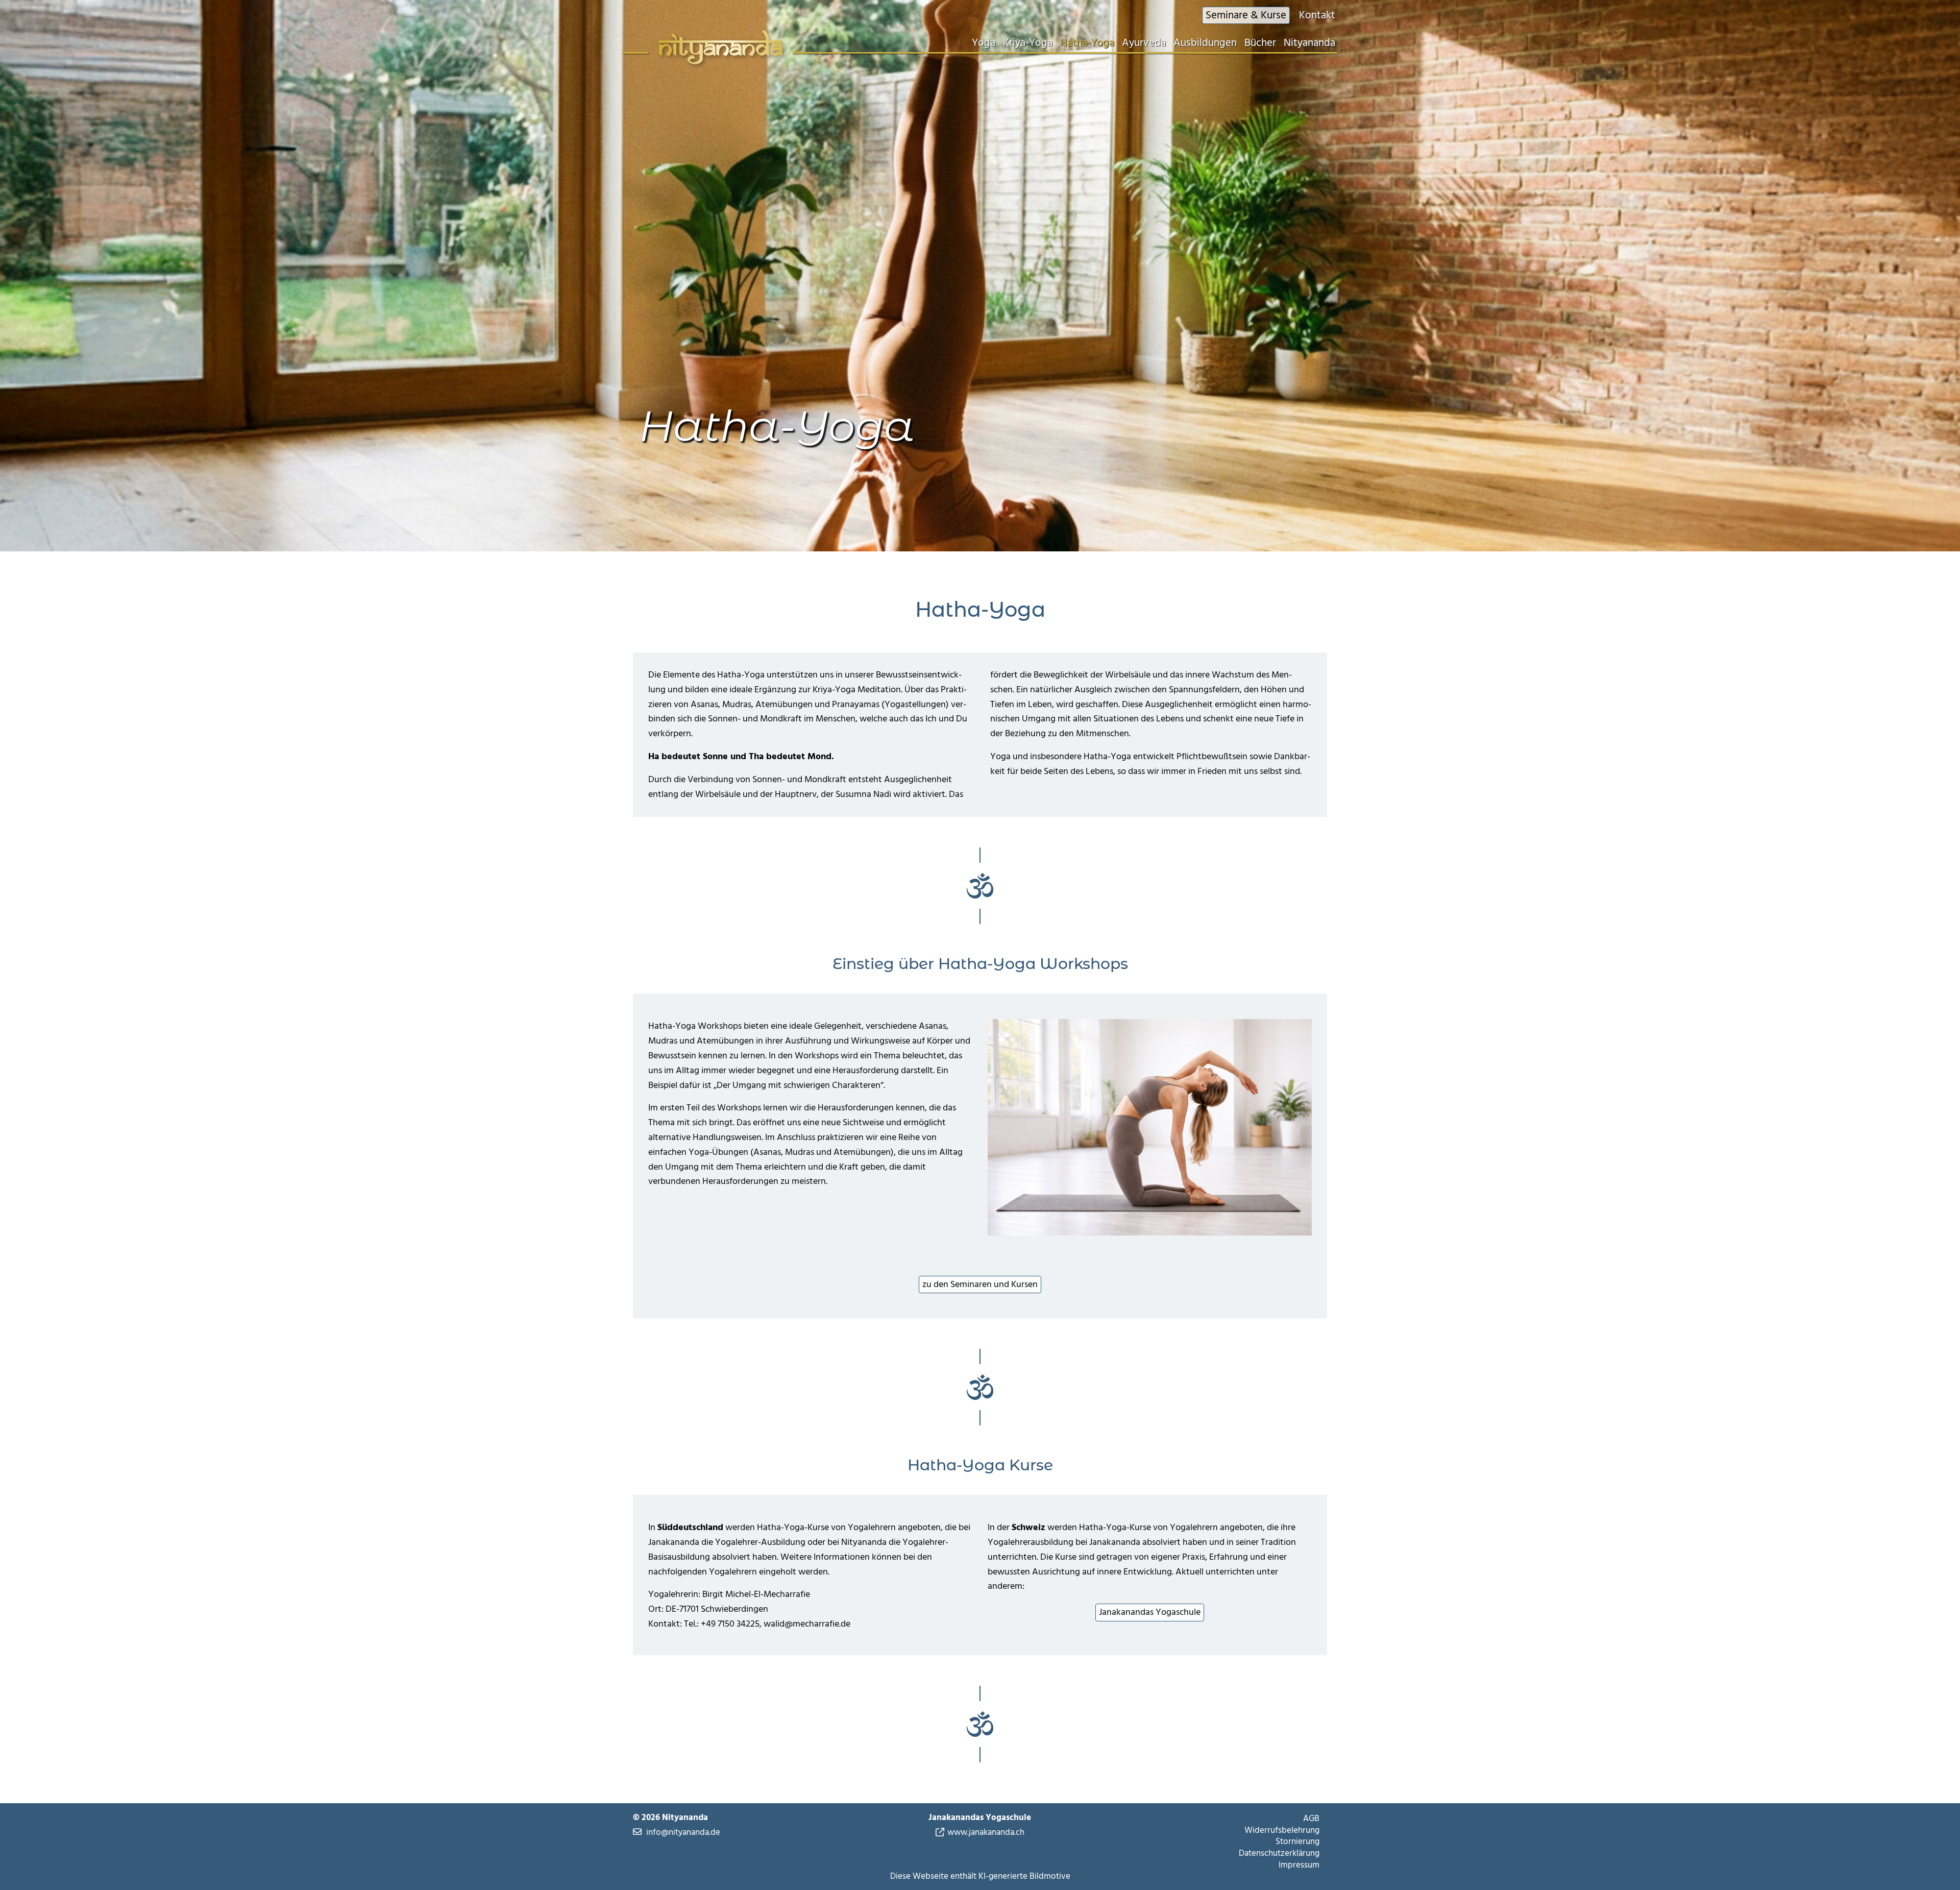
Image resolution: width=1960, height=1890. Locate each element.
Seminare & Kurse (1246, 15)
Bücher (1260, 43)
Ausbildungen (1205, 43)
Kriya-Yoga (1028, 43)
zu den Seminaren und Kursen (980, 1284)
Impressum (1299, 1865)
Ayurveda (1144, 43)
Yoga (984, 43)
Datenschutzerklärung (1279, 1853)
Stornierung (1297, 1841)
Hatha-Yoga (1087, 43)
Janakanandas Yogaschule (1150, 1612)
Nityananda (1309, 43)
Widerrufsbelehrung (1282, 1830)
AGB (1311, 1819)
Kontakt (1317, 15)
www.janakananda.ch (986, 1833)
